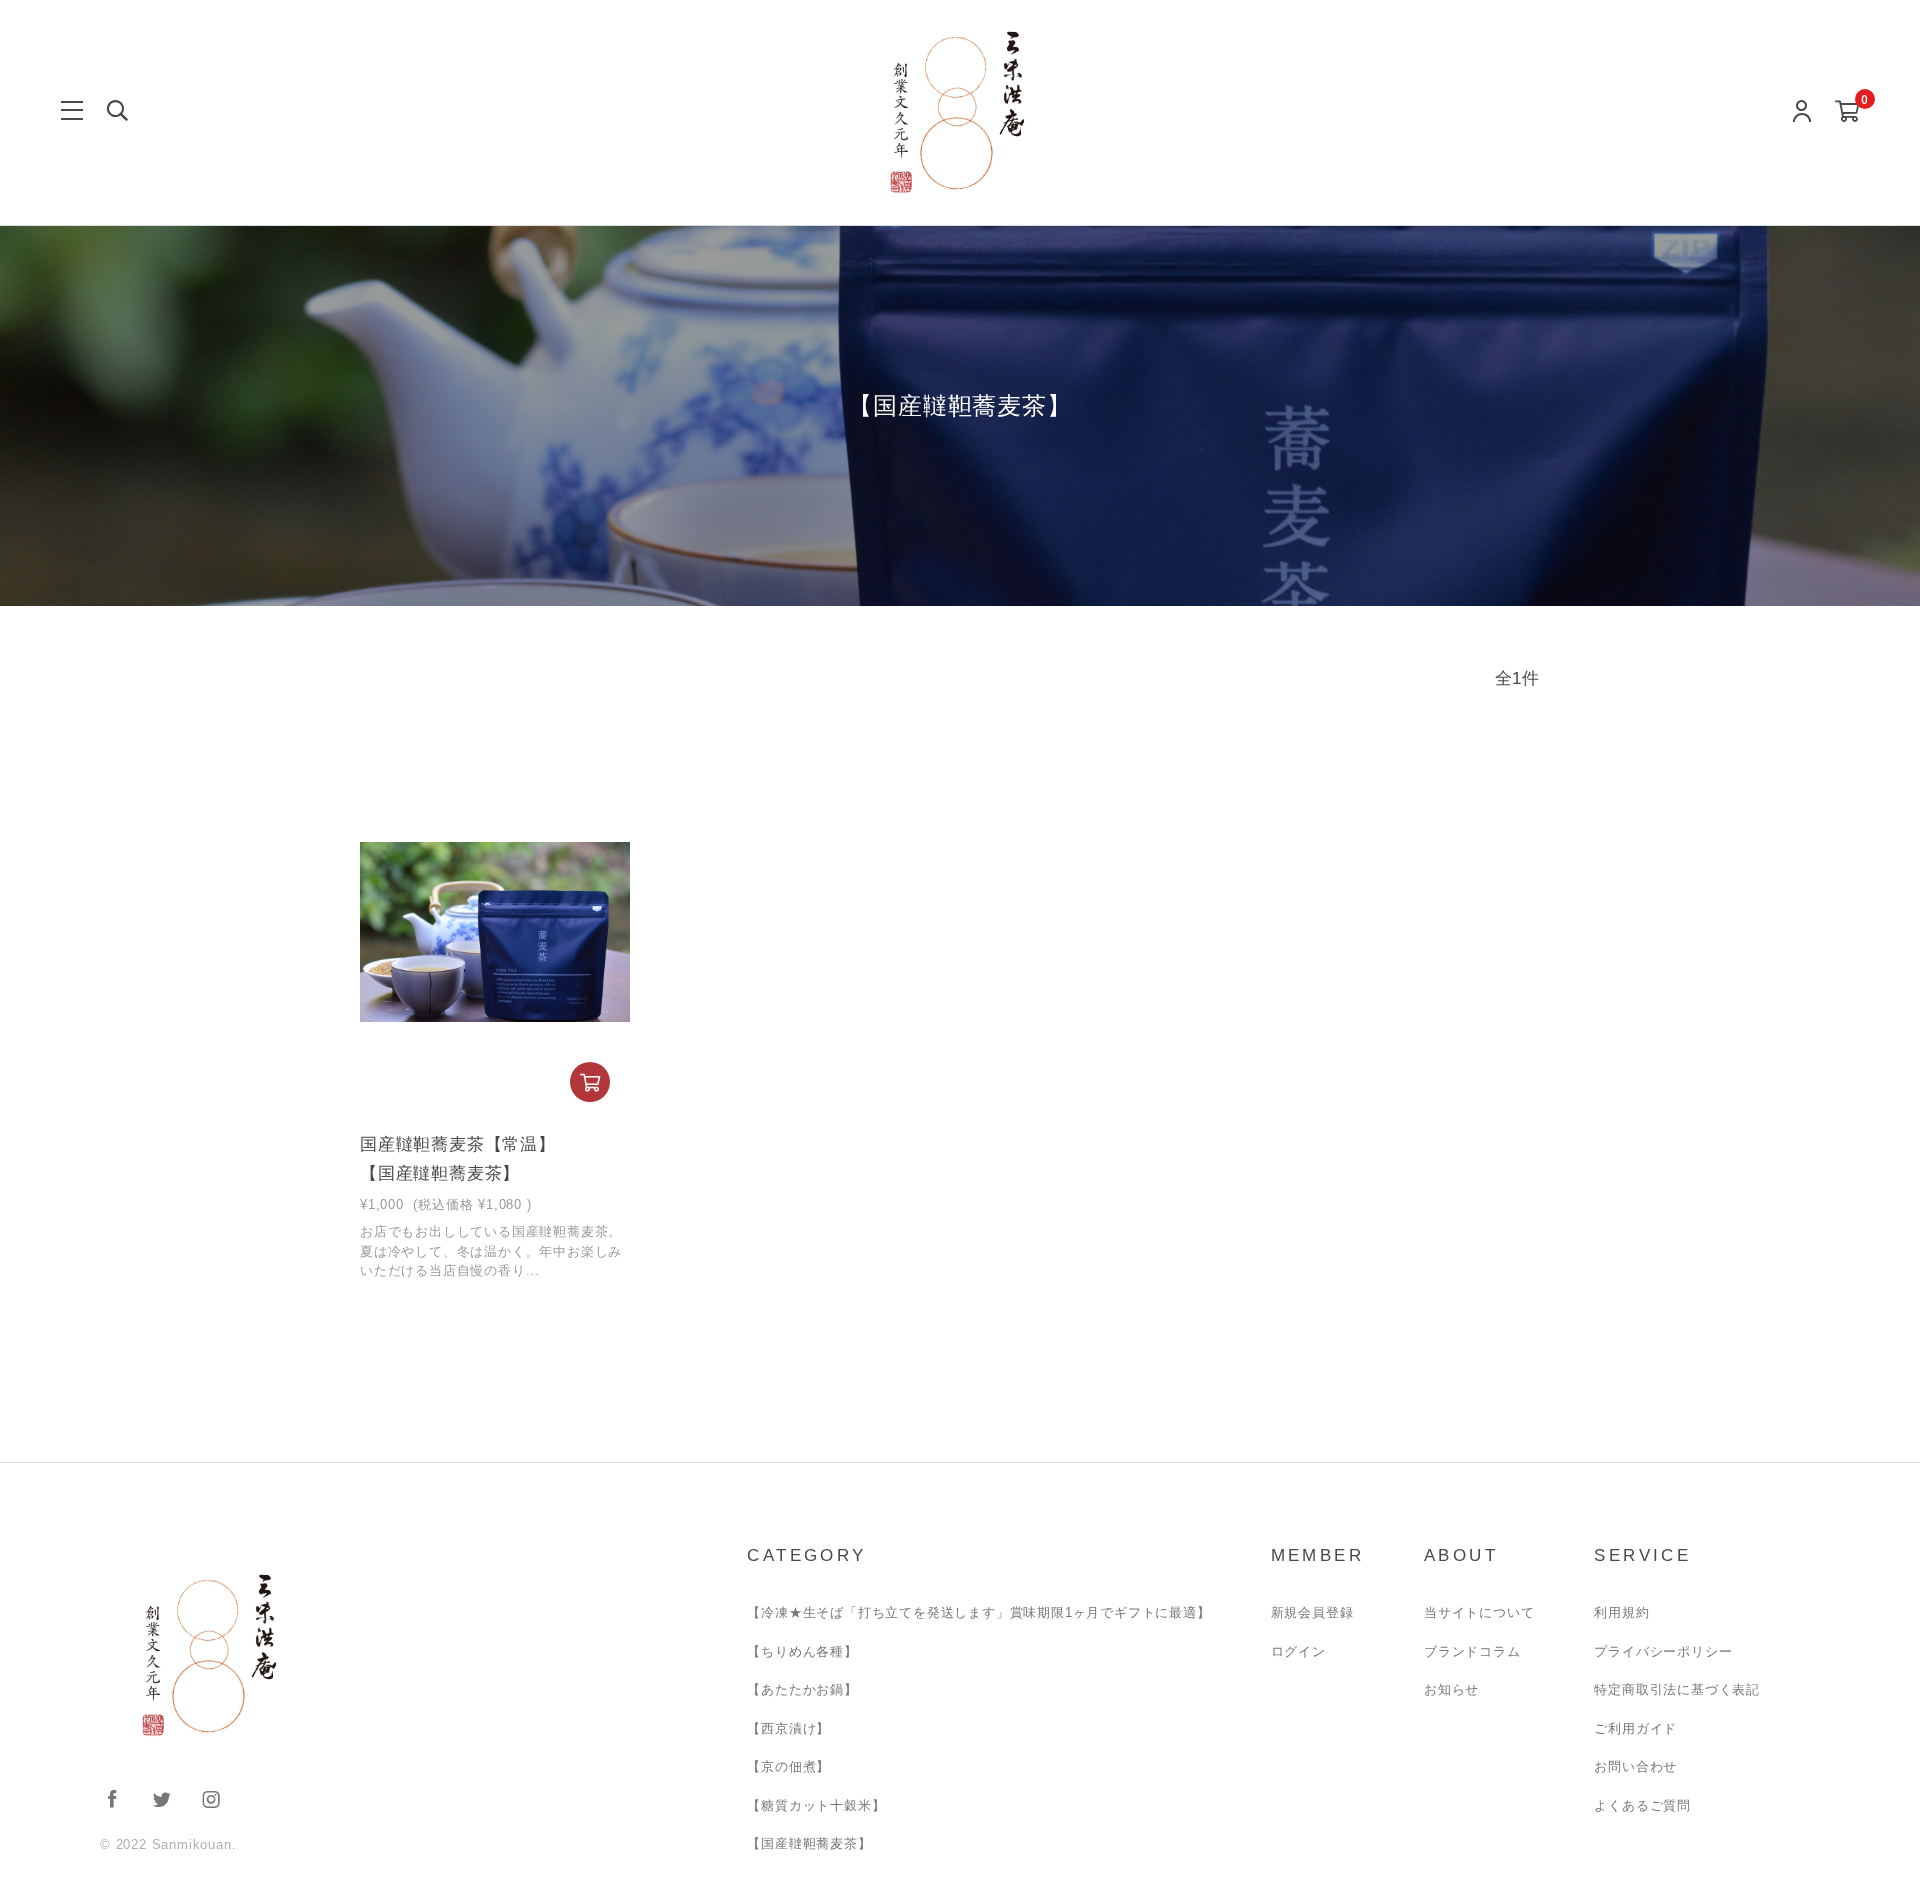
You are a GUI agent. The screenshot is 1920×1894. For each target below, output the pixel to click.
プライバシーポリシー (1663, 1651)
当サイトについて (1479, 1612)
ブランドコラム (1472, 1651)
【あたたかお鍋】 (802, 1689)
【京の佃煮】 (788, 1766)
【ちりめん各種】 (802, 1651)
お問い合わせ (1635, 1766)
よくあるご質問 (1642, 1805)
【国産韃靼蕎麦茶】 (809, 1843)
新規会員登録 (1312, 1612)
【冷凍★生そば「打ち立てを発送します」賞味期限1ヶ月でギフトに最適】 (978, 1612)
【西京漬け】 (788, 1728)
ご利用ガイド (1635, 1728)
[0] (1847, 112)
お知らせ (1451, 1689)
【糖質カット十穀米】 (816, 1805)
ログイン (1298, 1651)
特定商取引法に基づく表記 (1677, 1689)
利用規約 (1621, 1612)
